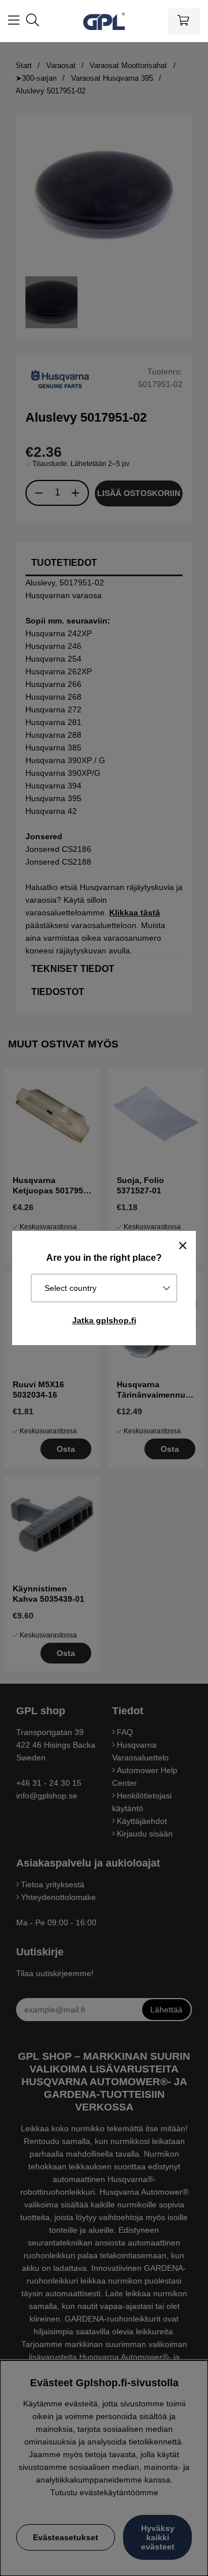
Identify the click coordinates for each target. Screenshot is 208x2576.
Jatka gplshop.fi (104, 1320)
